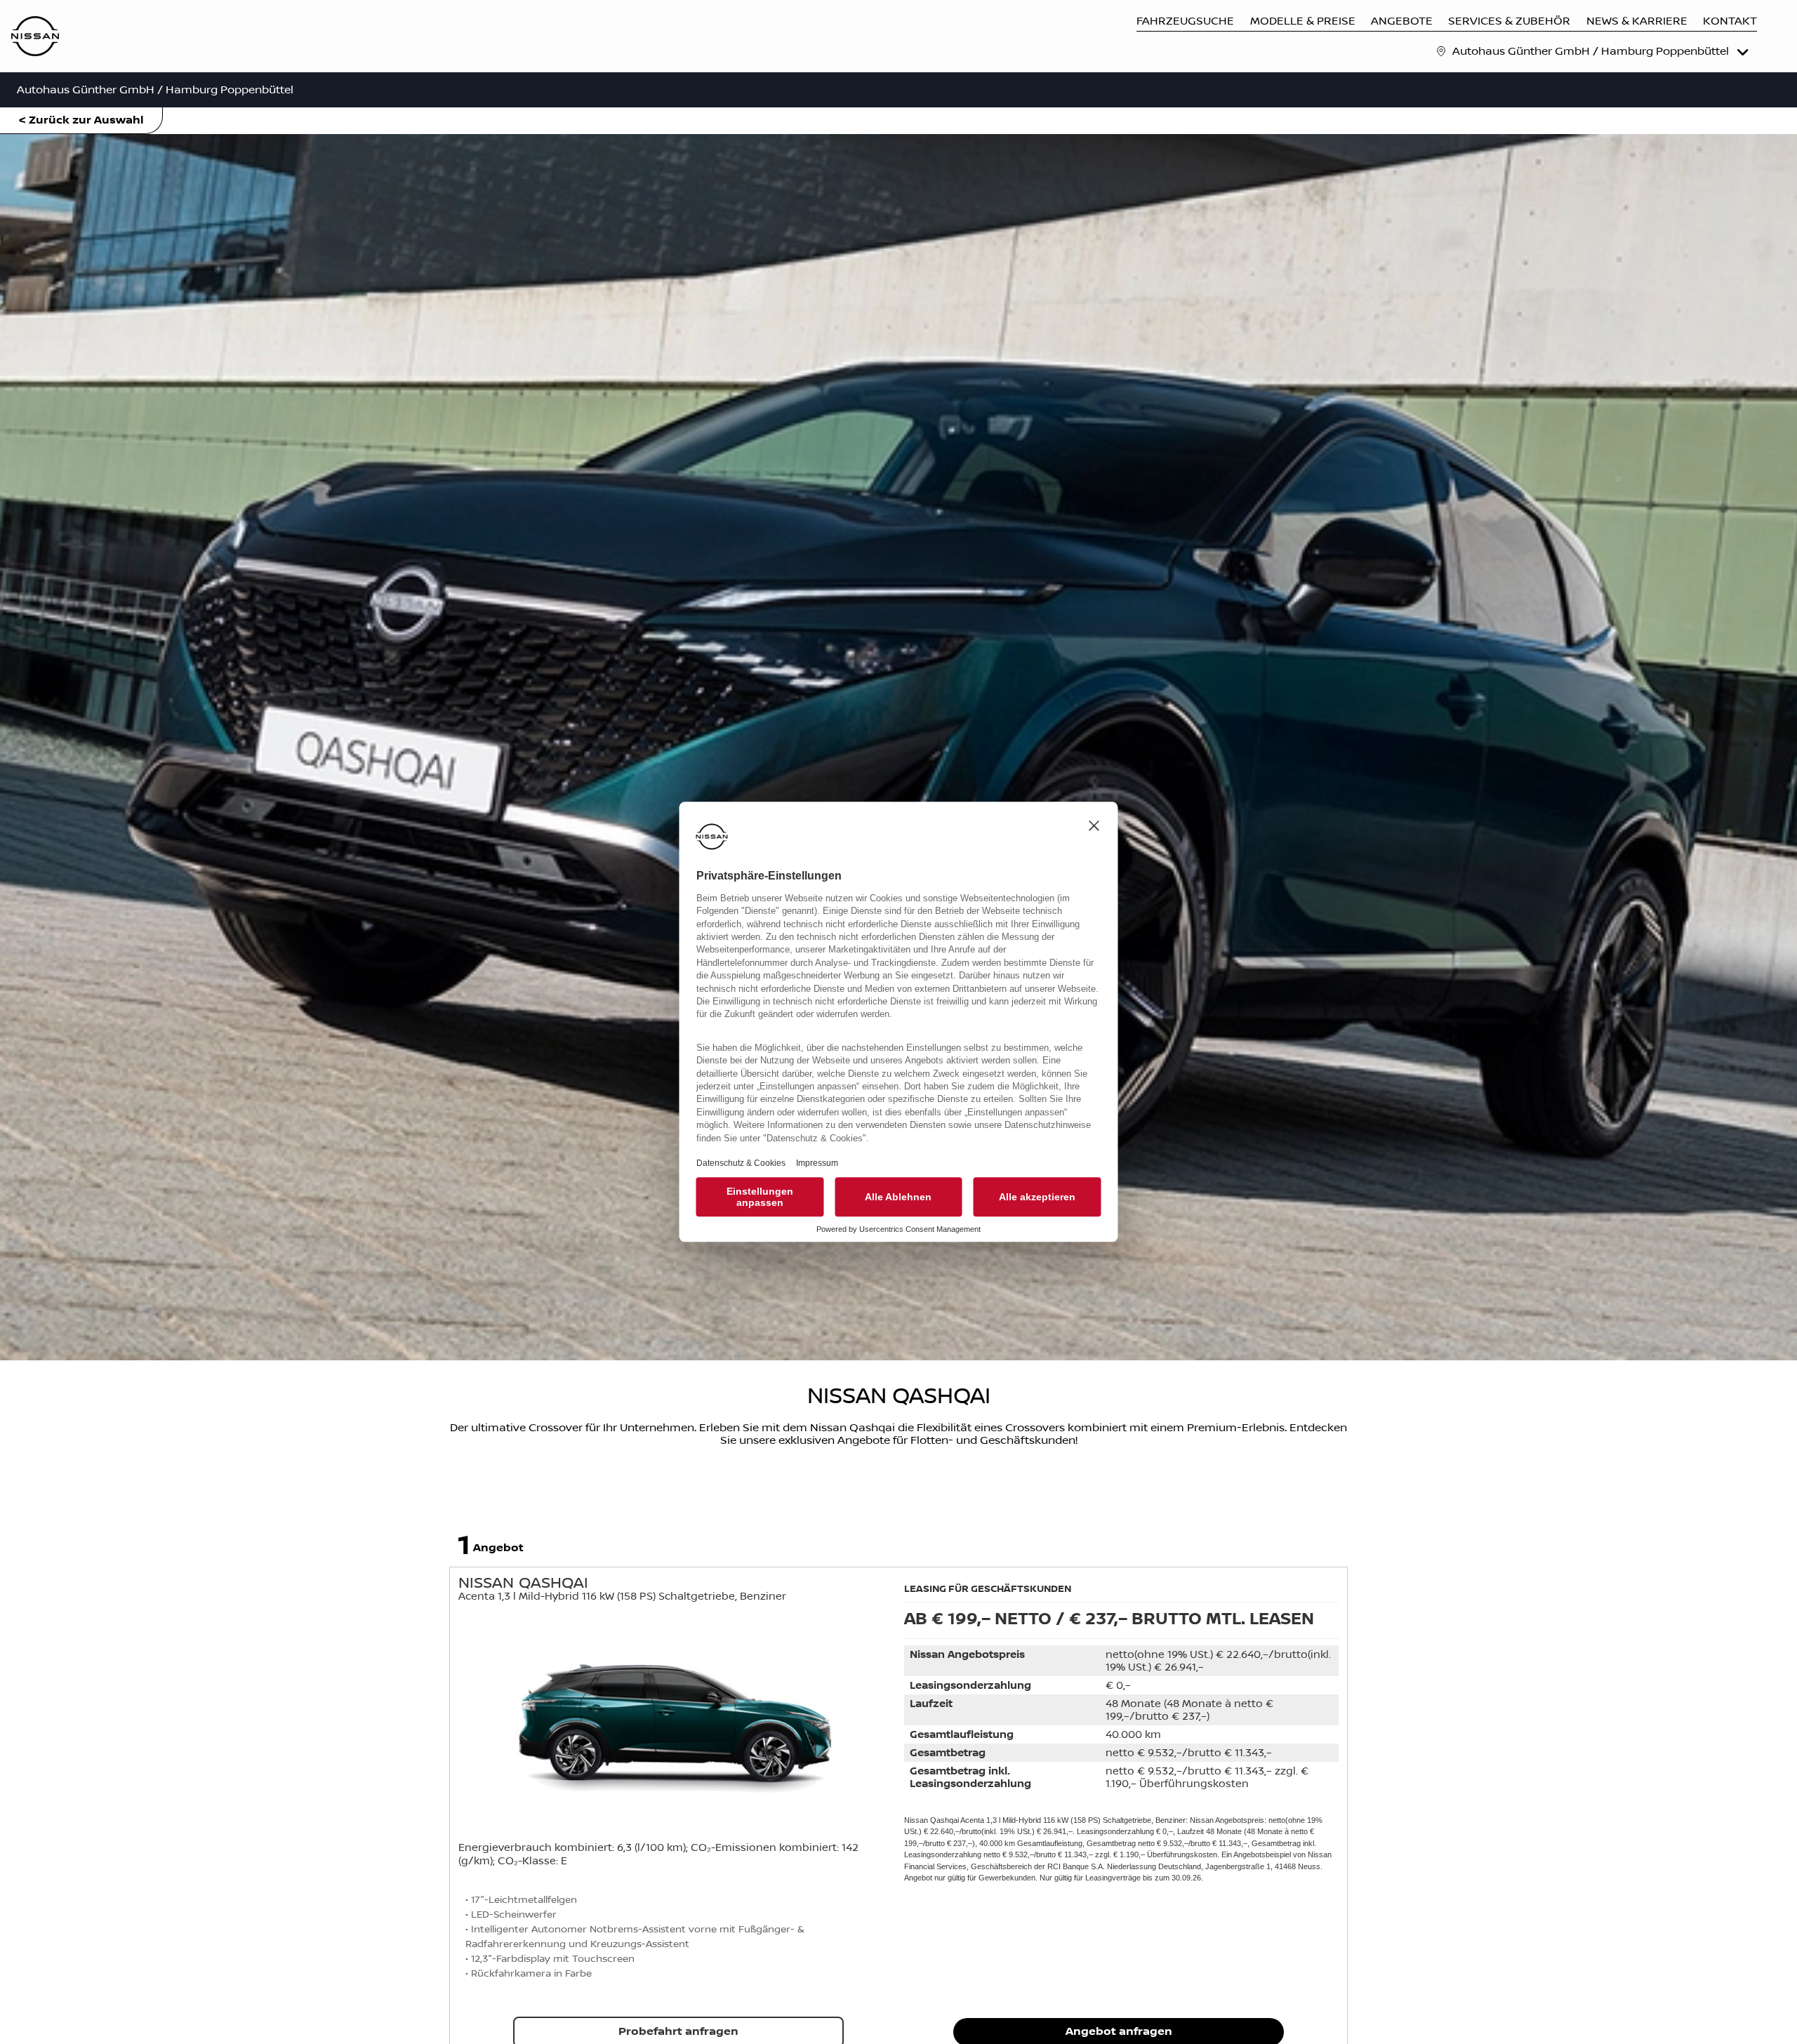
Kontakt (1730, 21)
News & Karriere (1637, 21)
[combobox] (1602, 51)
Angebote (1402, 21)
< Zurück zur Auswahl (81, 120)
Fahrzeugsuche (1185, 21)
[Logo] (35, 38)
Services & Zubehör (1509, 21)
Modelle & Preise (1303, 21)
